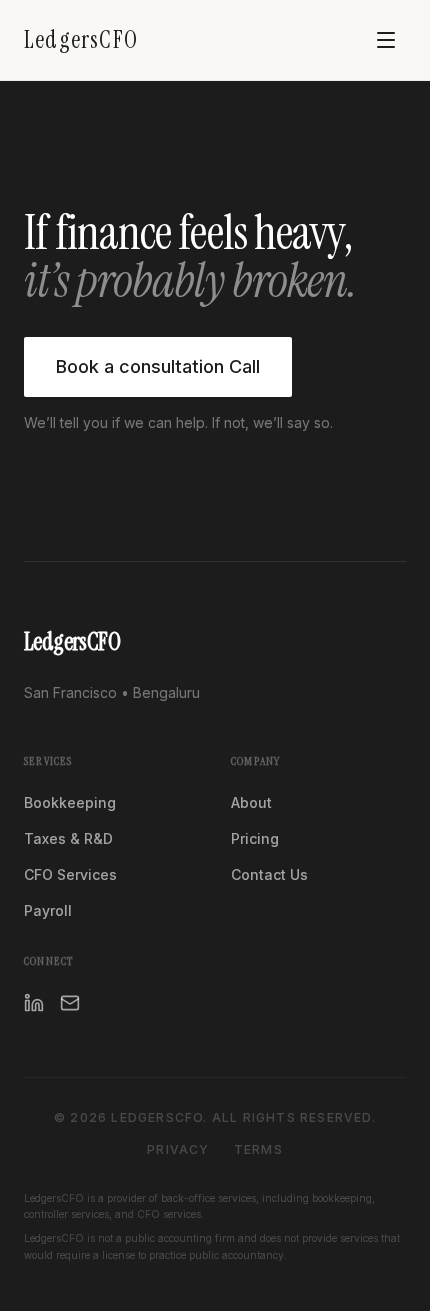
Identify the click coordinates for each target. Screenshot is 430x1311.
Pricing (255, 838)
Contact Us (269, 874)
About (251, 802)
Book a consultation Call (158, 366)
